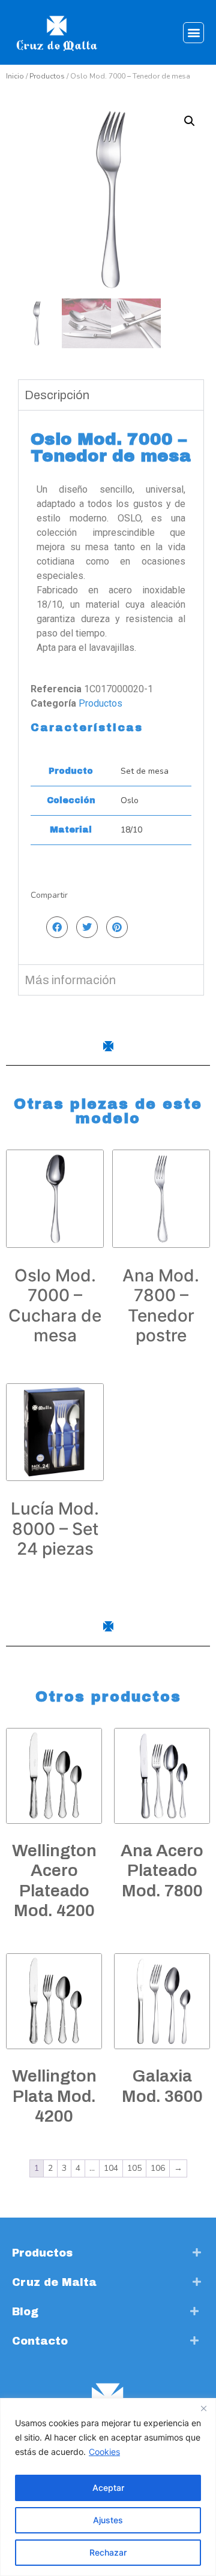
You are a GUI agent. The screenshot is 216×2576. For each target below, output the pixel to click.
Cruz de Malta (54, 2282)
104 (111, 2168)
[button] (193, 33)
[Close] (203, 2408)
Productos (47, 76)
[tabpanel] (111, 687)
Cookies (104, 2452)
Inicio (15, 76)
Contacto (40, 2341)
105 (134, 2168)
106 (158, 2168)
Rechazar (108, 2552)
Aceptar (108, 2488)
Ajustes (108, 2520)
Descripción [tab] (57, 395)
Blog (25, 2312)
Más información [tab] (70, 980)
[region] (108, 2487)
